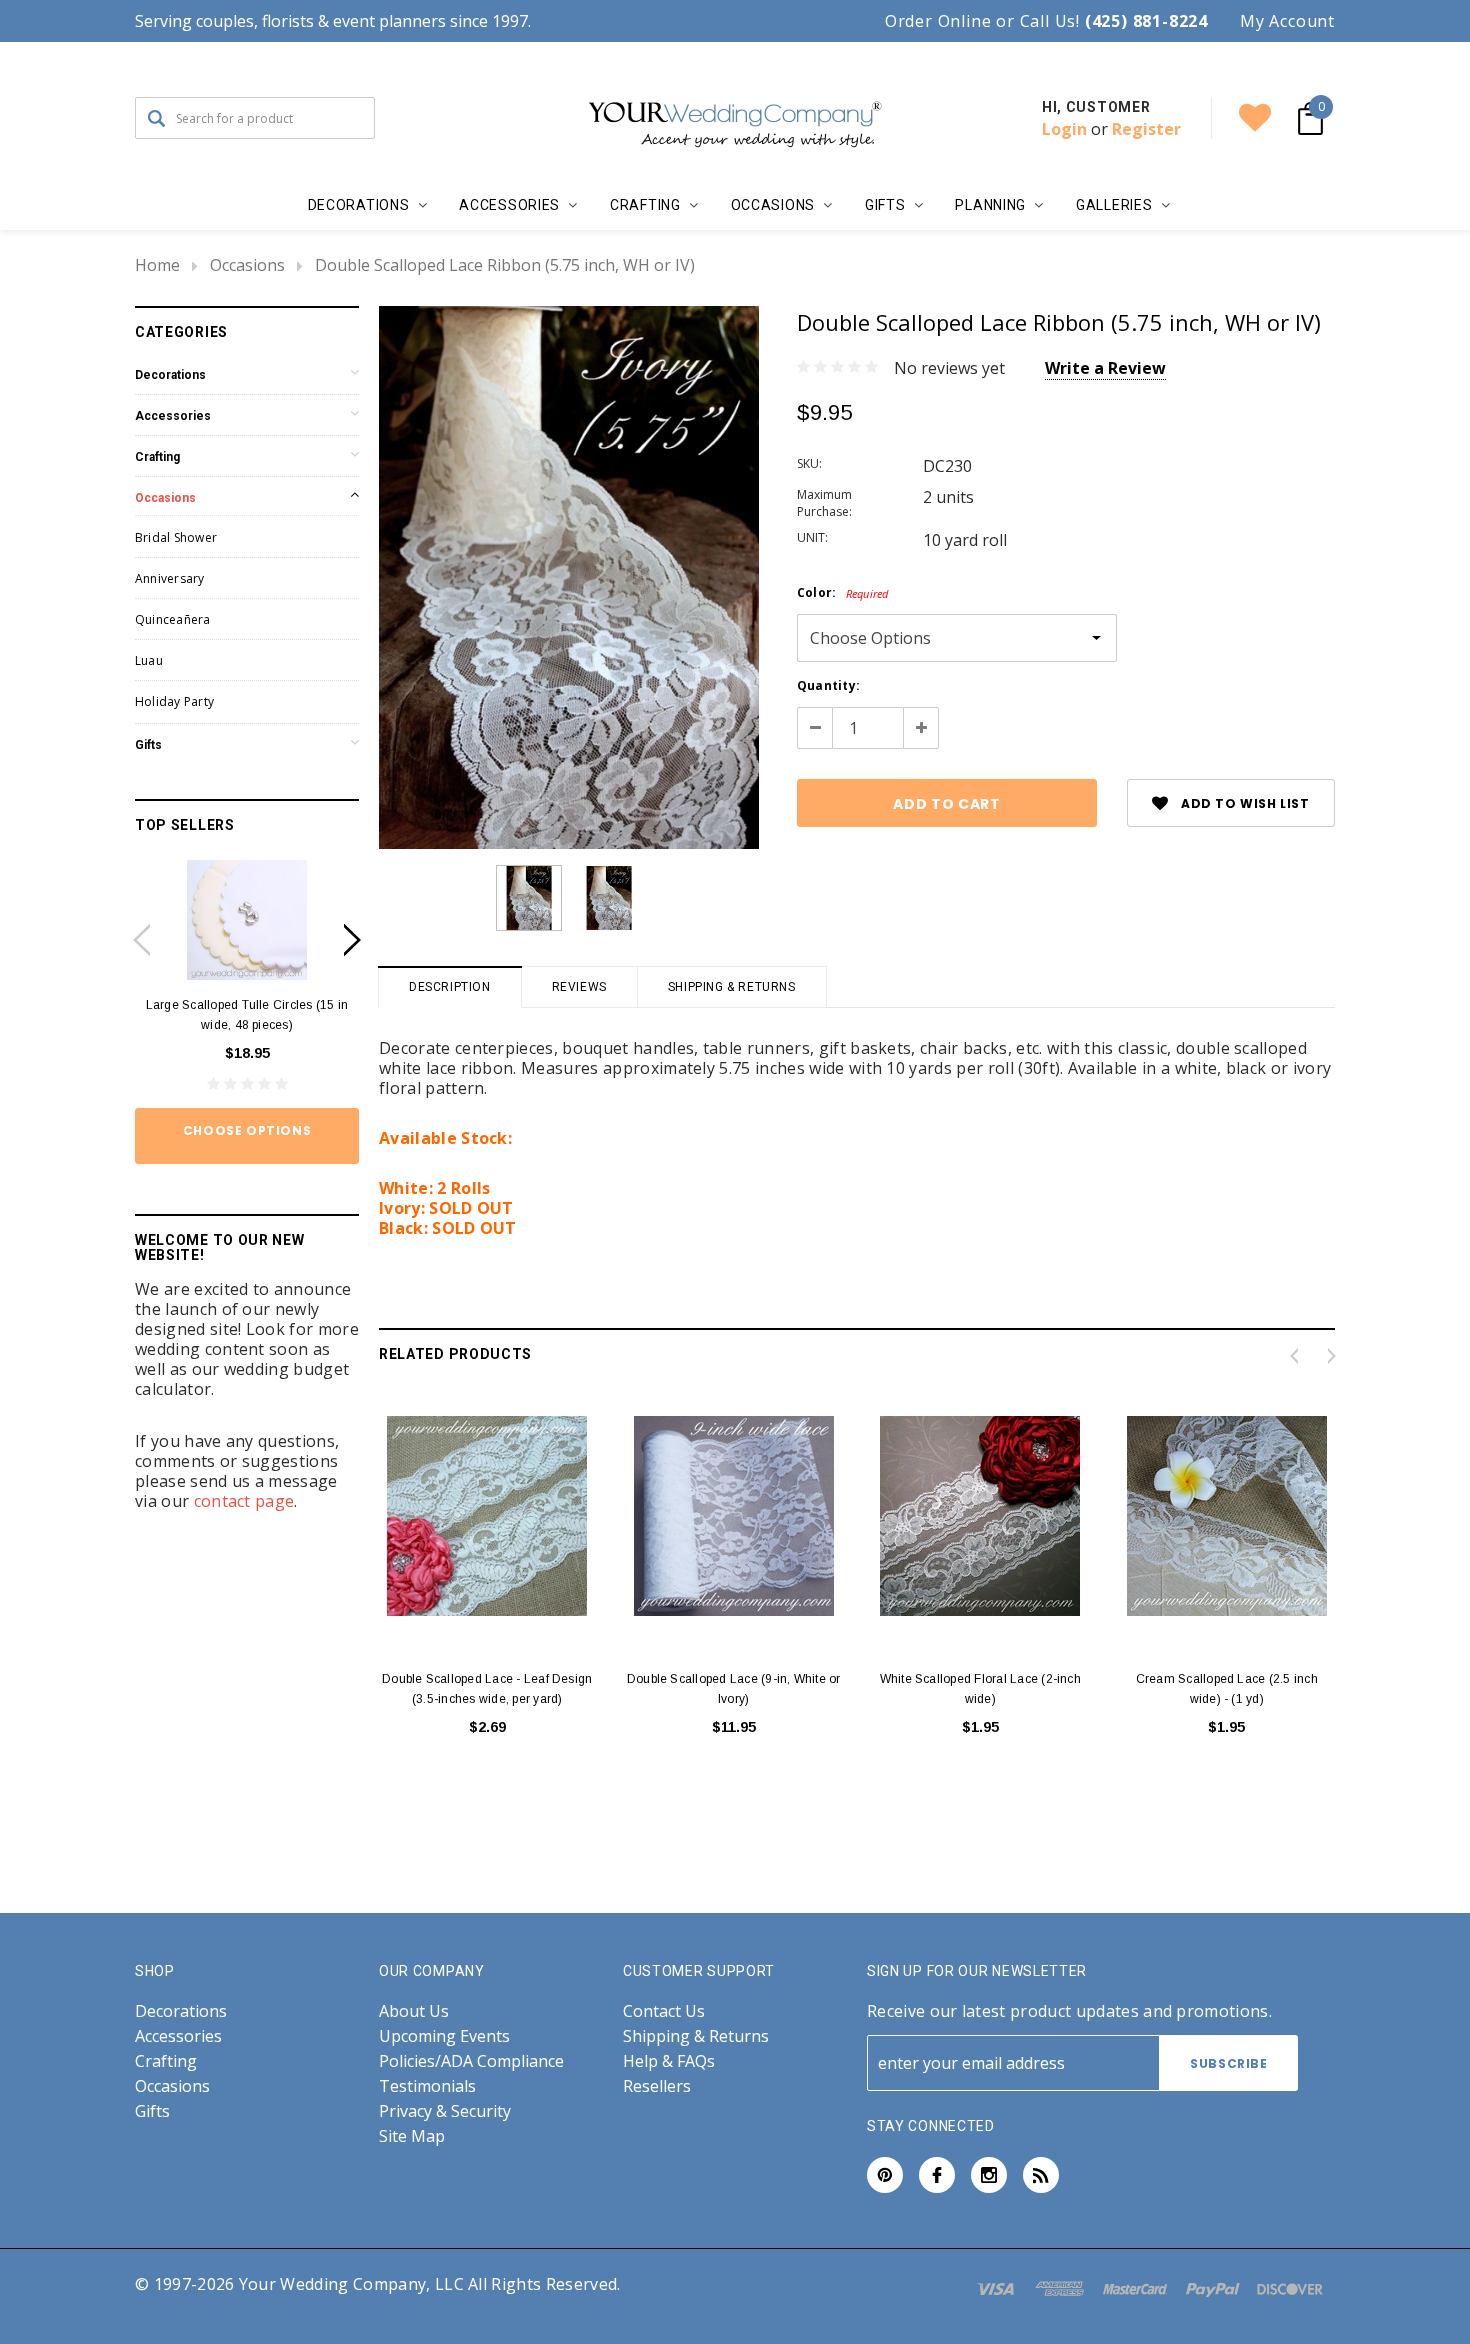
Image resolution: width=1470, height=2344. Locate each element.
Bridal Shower (176, 537)
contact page (244, 1501)
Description (450, 987)
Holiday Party (174, 701)
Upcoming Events (444, 2036)
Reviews (579, 987)
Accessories (173, 416)
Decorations (170, 375)
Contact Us (664, 2011)
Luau (149, 660)
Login (1064, 129)
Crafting (157, 457)
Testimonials (427, 2086)
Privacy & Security (445, 2111)
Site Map (412, 2136)
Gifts (148, 745)
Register (1146, 129)
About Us (414, 2011)
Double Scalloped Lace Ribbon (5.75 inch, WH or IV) (505, 265)
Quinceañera (173, 619)
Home (157, 265)
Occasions (247, 265)
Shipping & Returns (732, 987)
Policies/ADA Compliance (471, 2061)
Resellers (657, 2086)
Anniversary (170, 578)
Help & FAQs (669, 2061)
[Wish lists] (1255, 118)
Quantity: (828, 685)
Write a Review (1105, 368)
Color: (843, 592)
